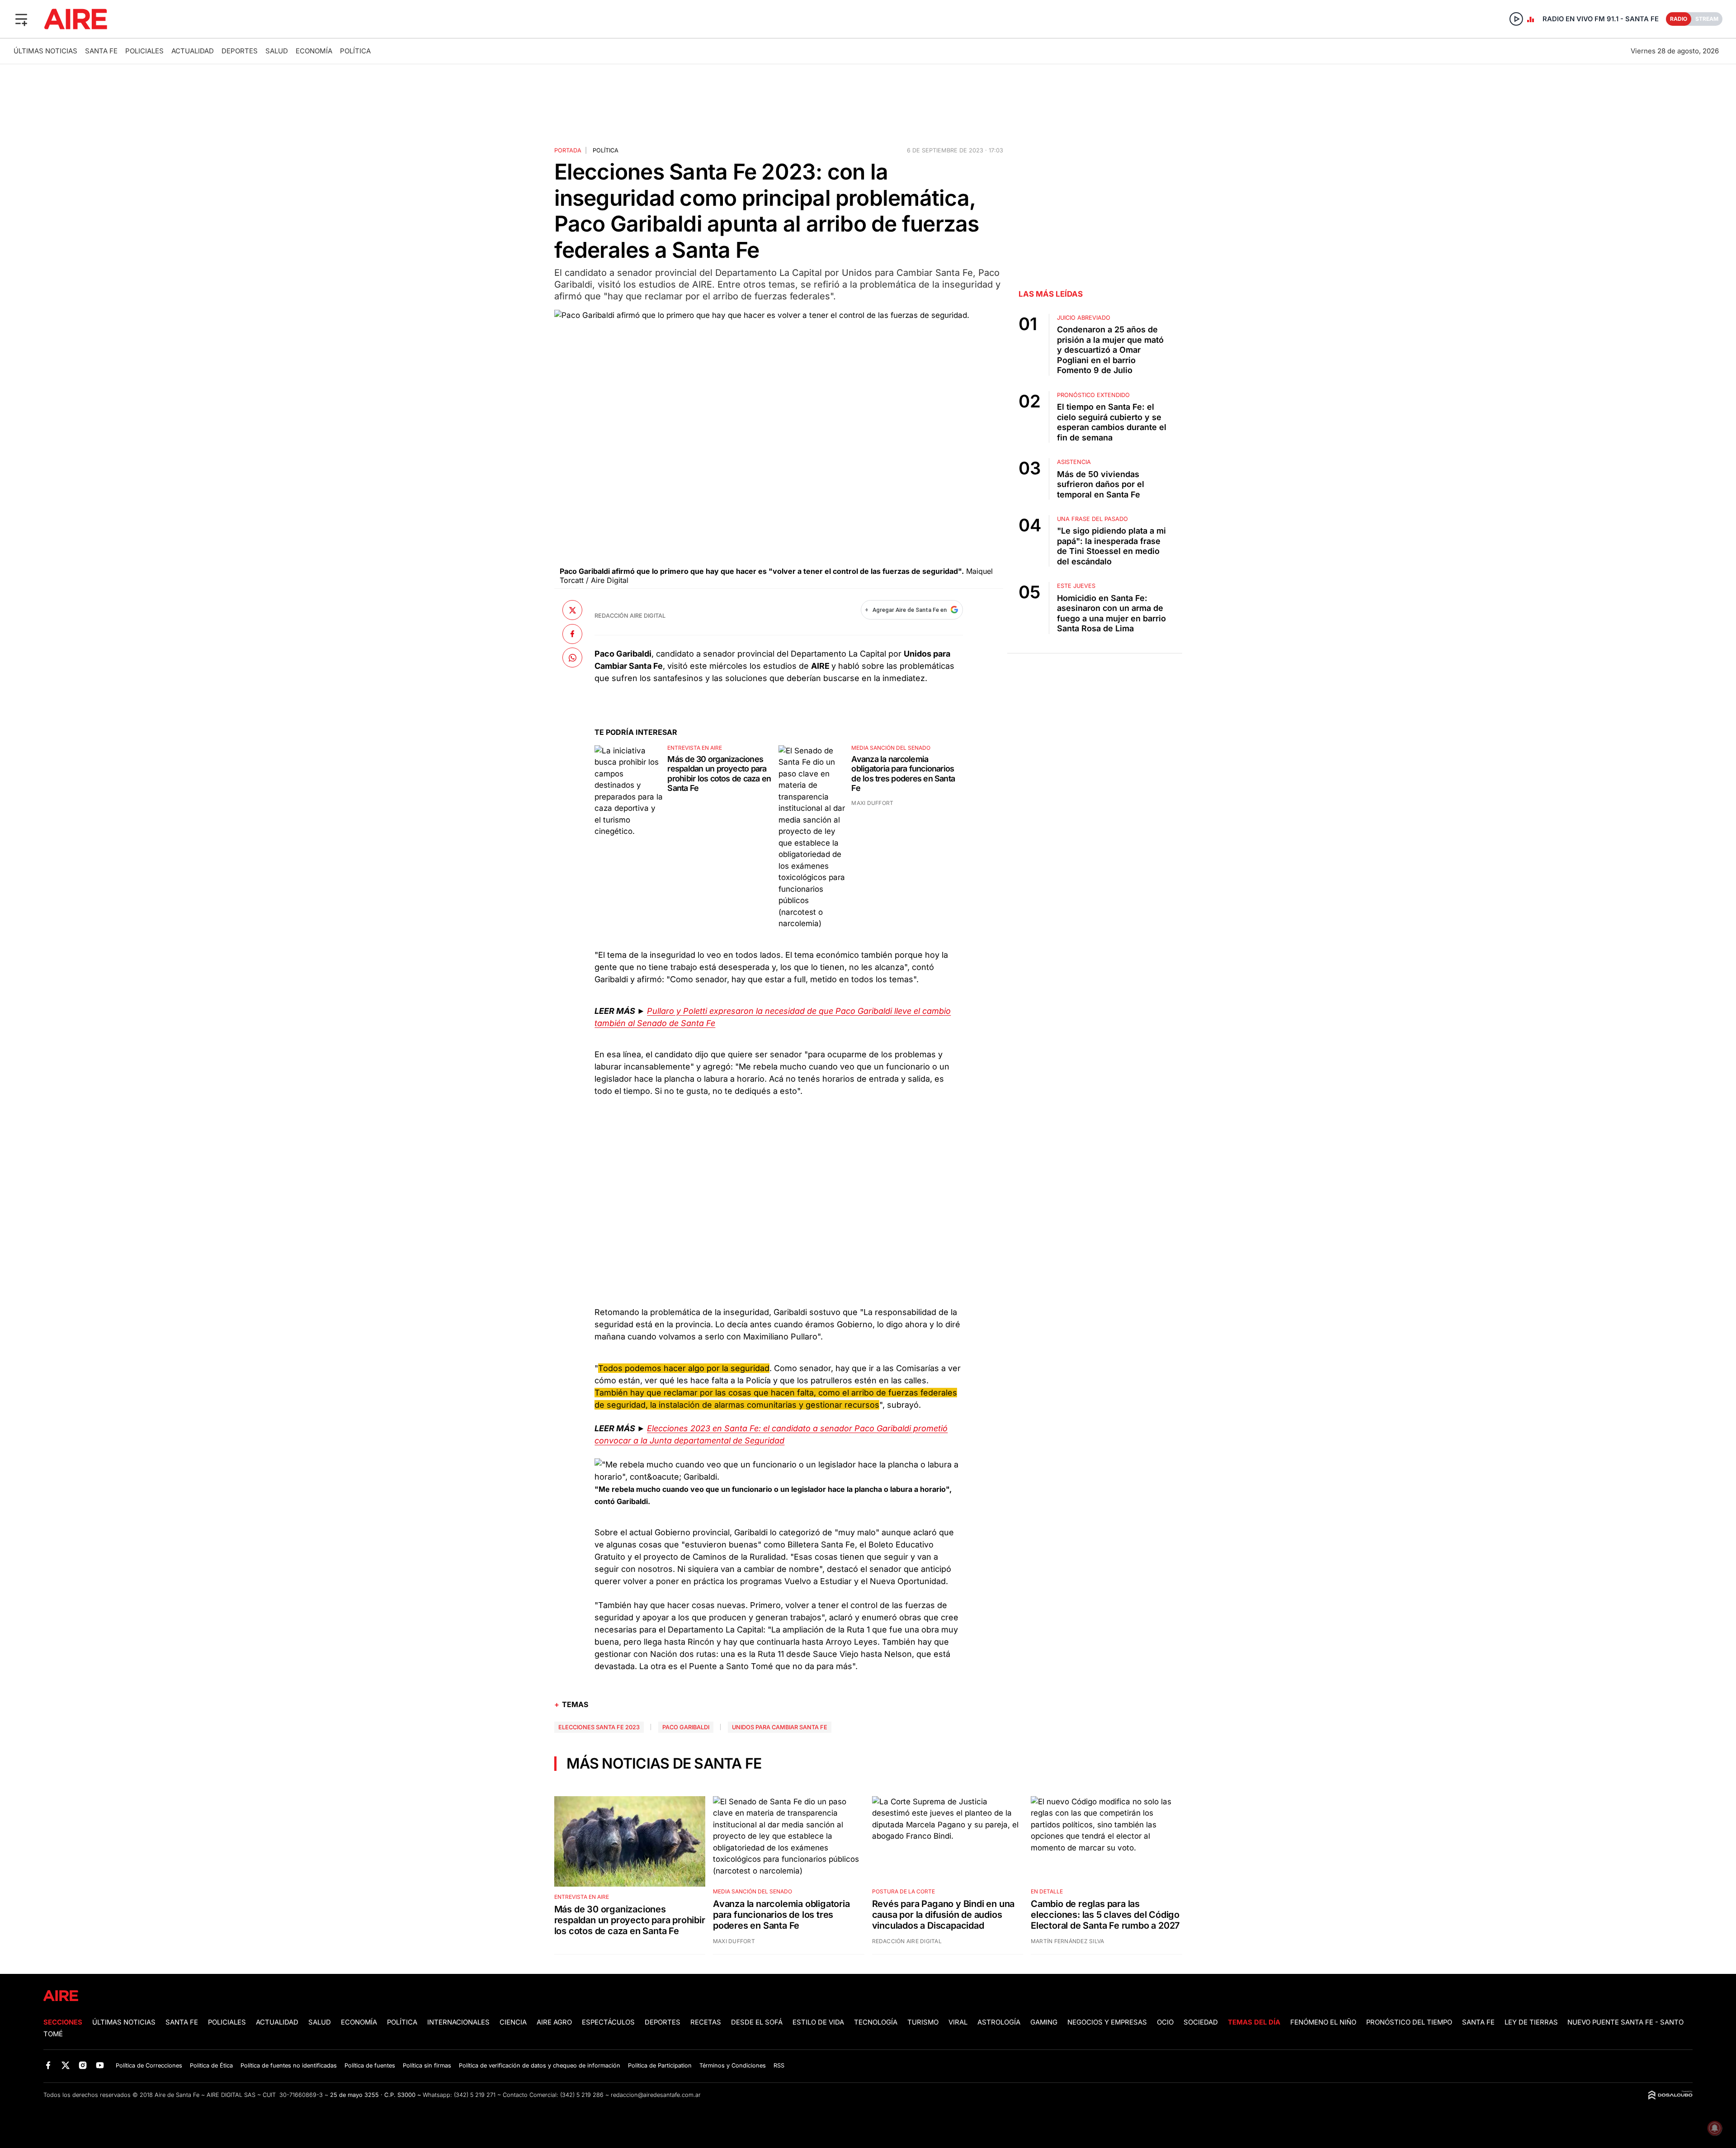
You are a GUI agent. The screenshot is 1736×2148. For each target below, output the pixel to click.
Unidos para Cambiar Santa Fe (780, 1727)
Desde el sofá (757, 2022)
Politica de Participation (660, 2065)
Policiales (144, 51)
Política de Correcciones (149, 2065)
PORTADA (568, 150)
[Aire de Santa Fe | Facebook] (48, 2065)
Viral (958, 2022)
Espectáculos (608, 2022)
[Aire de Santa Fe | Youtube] (100, 2065)
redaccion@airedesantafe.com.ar (656, 2095)
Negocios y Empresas (1107, 2022)
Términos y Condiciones (733, 2065)
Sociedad (1201, 2022)
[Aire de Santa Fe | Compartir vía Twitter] (572, 610)
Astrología (999, 2022)
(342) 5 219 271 (475, 2095)
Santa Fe (101, 51)
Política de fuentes (370, 2065)
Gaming (1044, 2022)
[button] (21, 19)
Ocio (1165, 2022)
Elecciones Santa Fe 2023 (599, 1727)
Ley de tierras (1532, 2022)
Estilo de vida (818, 2022)
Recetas (706, 2022)
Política (355, 51)
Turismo (923, 2022)
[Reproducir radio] (1516, 19)
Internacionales (458, 2022)
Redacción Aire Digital (630, 616)
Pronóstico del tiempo (1409, 2022)
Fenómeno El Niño (1323, 2022)
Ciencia (513, 2022)
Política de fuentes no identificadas (289, 2065)
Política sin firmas (427, 2065)
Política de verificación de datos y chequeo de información (540, 2065)
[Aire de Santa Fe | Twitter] (65, 2065)
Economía (314, 51)
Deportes (240, 51)
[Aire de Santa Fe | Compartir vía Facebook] (572, 634)
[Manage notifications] (1715, 2128)
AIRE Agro (554, 2022)
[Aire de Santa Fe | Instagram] (83, 2065)
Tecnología (876, 2022)
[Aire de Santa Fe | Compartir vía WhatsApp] (572, 658)
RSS (779, 2065)
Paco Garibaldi (686, 1727)
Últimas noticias (45, 51)
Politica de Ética (211, 2065)
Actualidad (193, 51)
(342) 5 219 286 (582, 2095)
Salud (277, 51)
